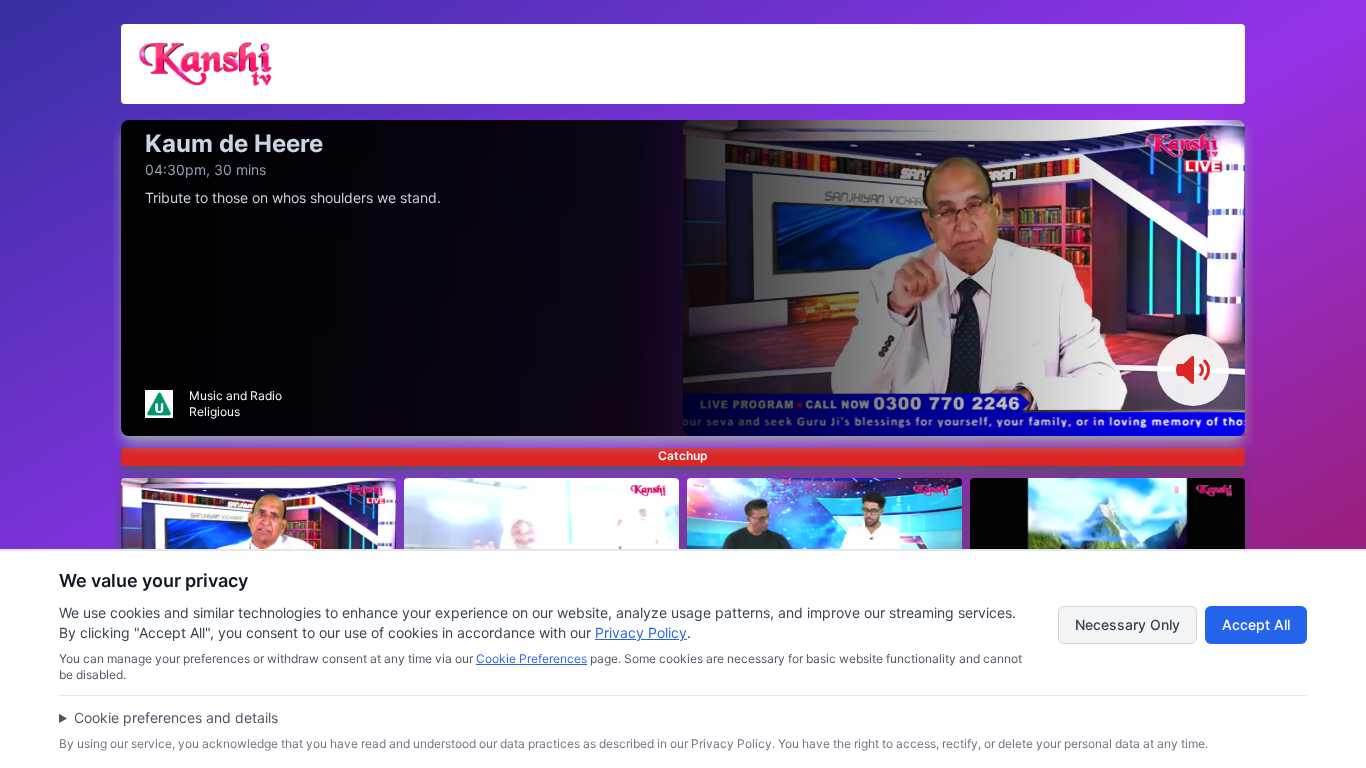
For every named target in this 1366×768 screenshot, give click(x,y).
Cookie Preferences (531, 658)
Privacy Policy (641, 632)
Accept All (1256, 624)
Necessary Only (1127, 624)
